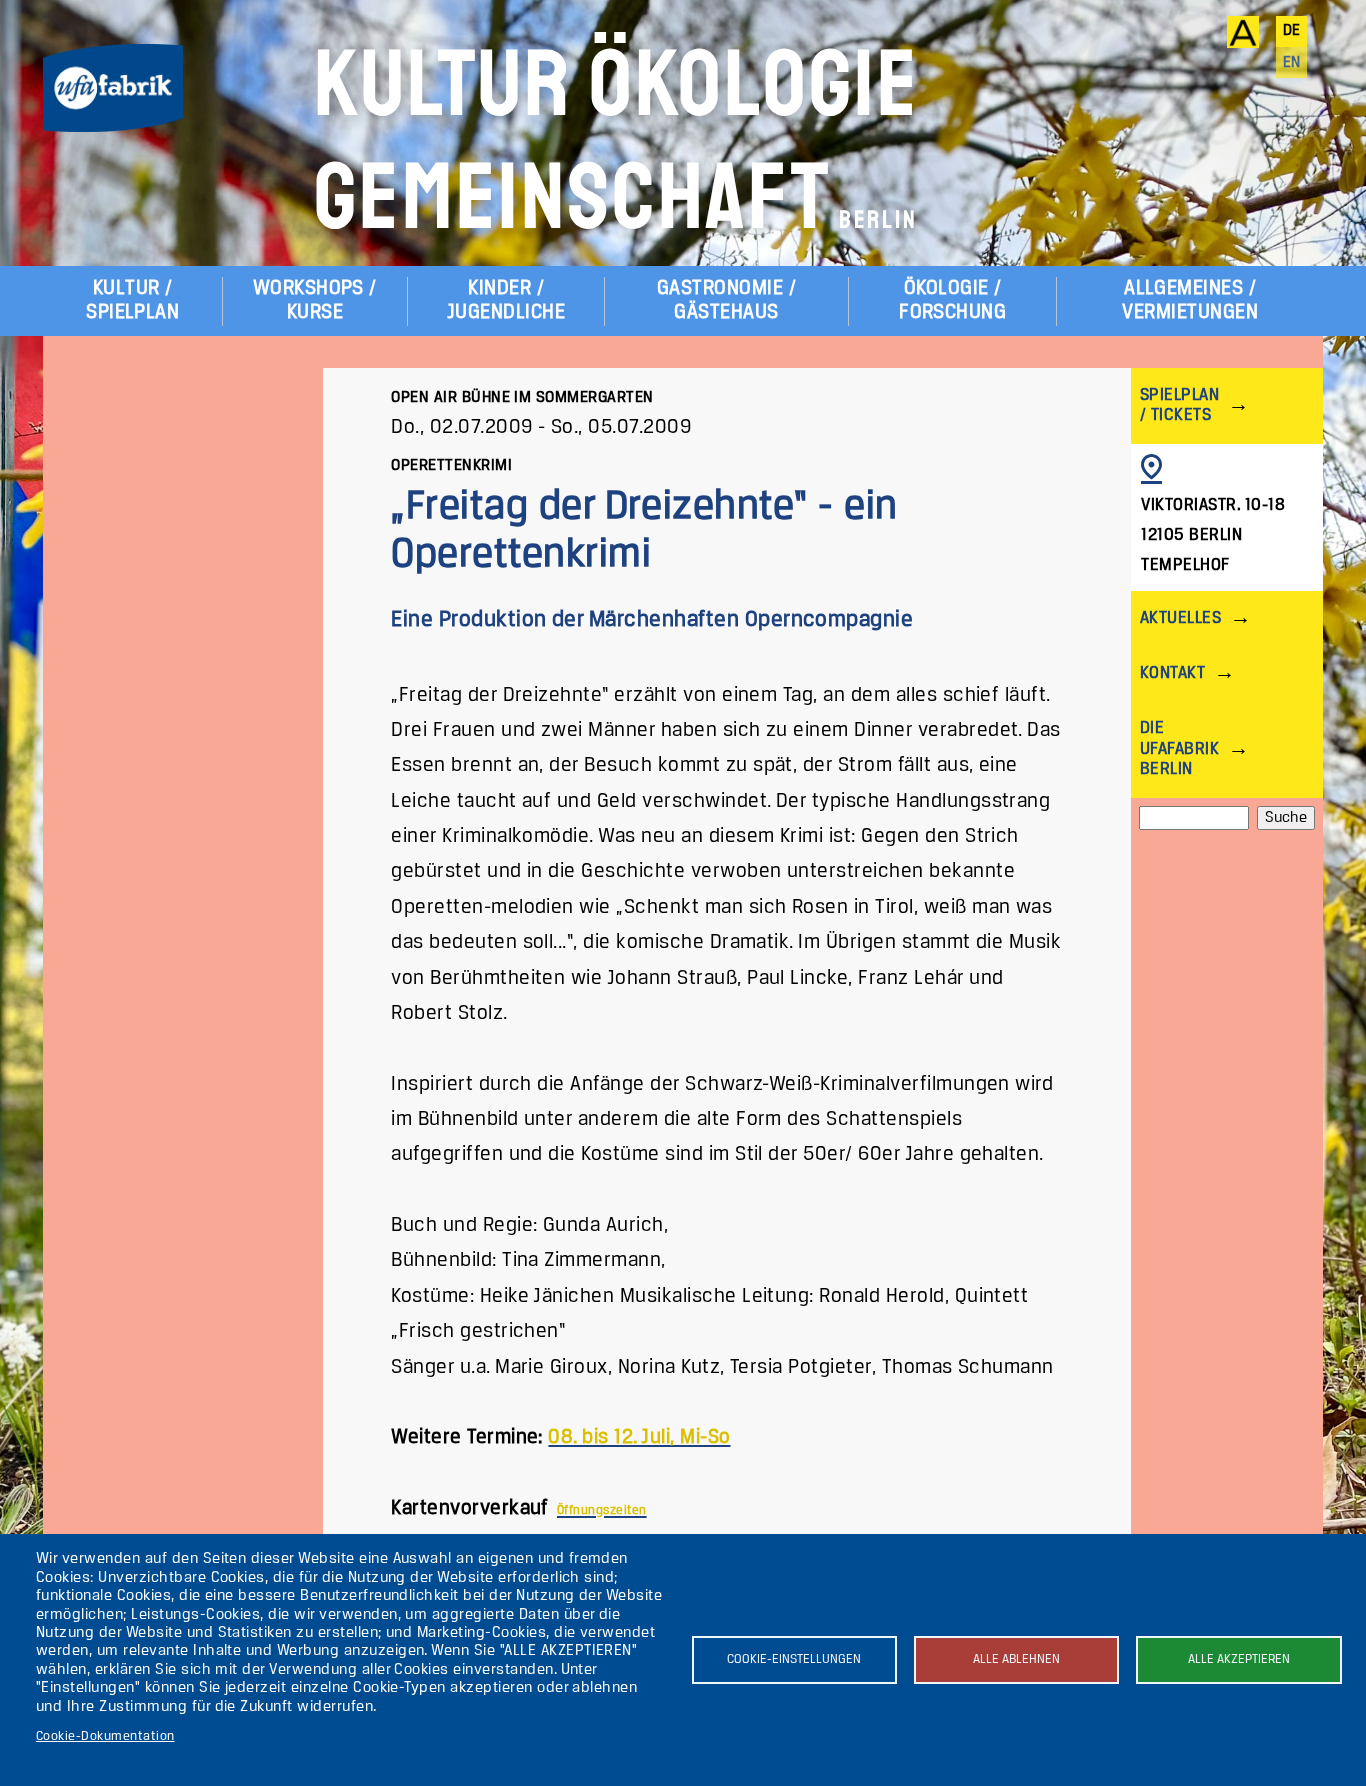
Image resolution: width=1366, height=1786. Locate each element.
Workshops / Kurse (315, 300)
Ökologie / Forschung (952, 300)
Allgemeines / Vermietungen (1190, 300)
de (1292, 31)
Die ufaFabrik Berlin (1179, 748)
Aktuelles (1180, 618)
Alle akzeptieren (1239, 1659)
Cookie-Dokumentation (105, 1736)
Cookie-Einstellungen (794, 1659)
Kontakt (1172, 673)
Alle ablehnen (1016, 1659)
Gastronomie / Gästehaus (726, 300)
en (1292, 63)
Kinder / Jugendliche (506, 300)
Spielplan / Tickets (1179, 405)
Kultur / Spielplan (132, 300)
